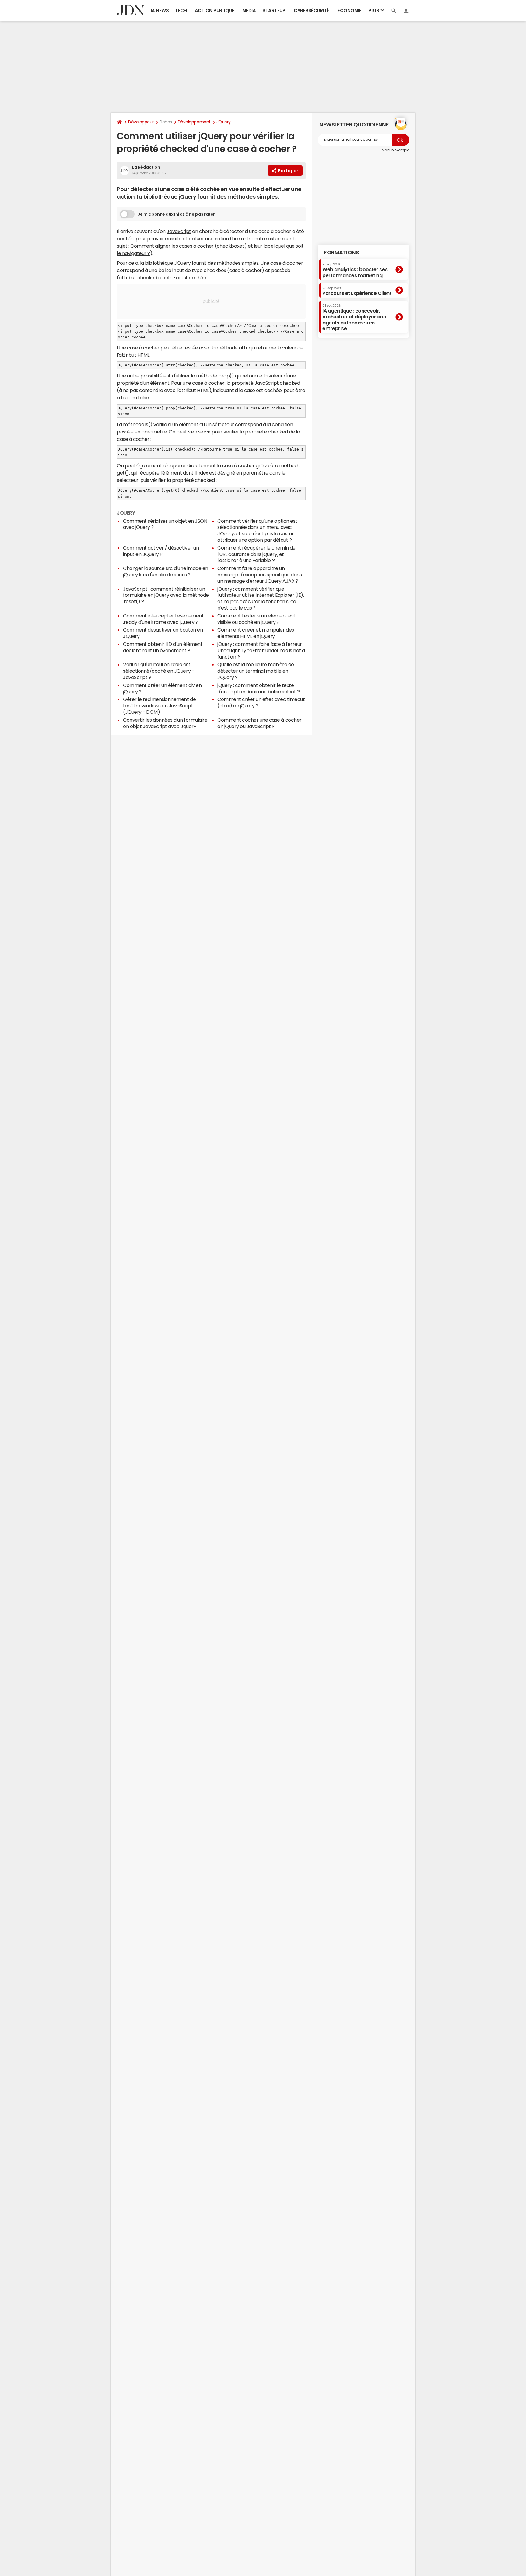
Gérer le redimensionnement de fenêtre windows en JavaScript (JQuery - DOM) (159, 706)
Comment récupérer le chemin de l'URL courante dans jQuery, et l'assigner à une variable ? (256, 554)
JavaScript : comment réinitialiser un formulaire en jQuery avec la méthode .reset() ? (166, 595)
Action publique (215, 11)
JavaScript (179, 231)
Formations (341, 253)
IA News (160, 11)
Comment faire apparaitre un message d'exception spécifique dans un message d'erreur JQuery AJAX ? (259, 575)
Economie (349, 11)
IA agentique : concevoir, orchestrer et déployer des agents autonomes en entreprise (354, 317)
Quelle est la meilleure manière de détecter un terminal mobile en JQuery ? (256, 671)
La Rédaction (146, 167)
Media (249, 11)
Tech (181, 11)
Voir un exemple (396, 150)
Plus (374, 11)
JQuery (224, 122)
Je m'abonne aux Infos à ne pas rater (176, 214)
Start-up (274, 11)
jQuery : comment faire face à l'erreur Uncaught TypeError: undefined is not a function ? (261, 650)
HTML (143, 355)
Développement (194, 122)
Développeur (141, 122)
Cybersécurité (311, 11)
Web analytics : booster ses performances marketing (355, 270)
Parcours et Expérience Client (357, 291)
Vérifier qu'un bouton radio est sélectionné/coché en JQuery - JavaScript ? (159, 671)
